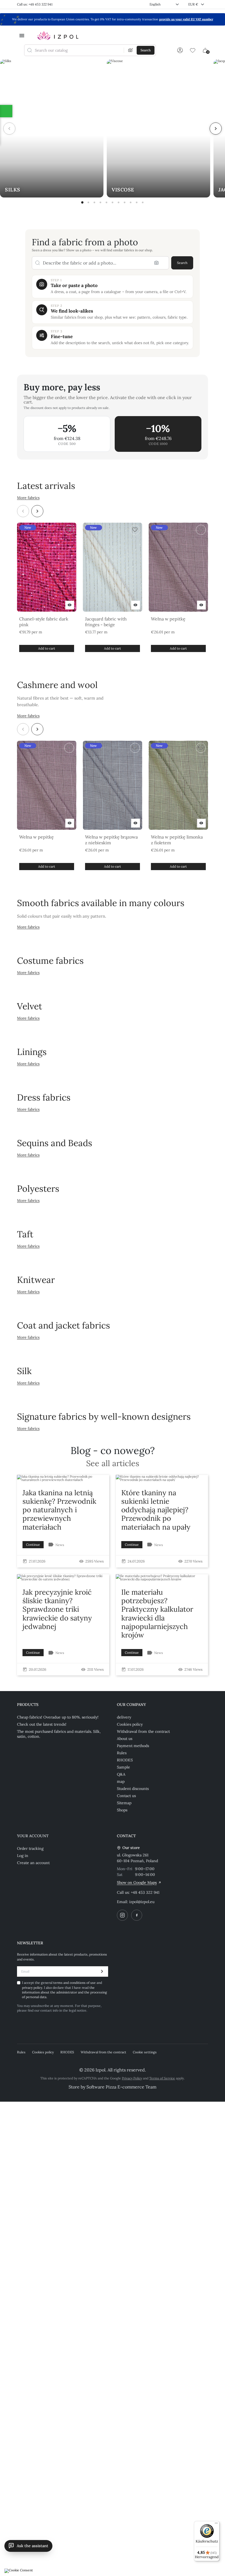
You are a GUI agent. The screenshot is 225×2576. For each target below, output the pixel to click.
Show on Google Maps (137, 1882)
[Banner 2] (88, 202)
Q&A (121, 1774)
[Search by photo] (131, 50)
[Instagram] (122, 1915)
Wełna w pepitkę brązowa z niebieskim (111, 840)
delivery (124, 1717)
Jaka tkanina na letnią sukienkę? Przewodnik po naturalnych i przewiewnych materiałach (59, 1510)
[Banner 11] (143, 202)
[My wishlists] (193, 50)
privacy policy (32, 1988)
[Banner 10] (137, 202)
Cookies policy (130, 1724)
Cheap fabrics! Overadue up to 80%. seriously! (58, 1717)
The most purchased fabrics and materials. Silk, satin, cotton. (59, 1734)
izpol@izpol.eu (142, 1902)
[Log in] (180, 50)
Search (182, 263)
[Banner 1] (82, 202)
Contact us (126, 1796)
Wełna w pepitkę (168, 619)
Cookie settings (145, 2052)
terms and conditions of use (75, 1983)
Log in (23, 1856)
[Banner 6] (113, 202)
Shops (122, 1810)
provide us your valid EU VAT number (186, 19)
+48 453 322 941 (145, 1892)
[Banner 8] (125, 202)
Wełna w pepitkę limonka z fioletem (177, 840)
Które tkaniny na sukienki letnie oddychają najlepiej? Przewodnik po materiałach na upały (156, 1510)
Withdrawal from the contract (143, 1731)
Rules (122, 1753)
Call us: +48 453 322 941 (35, 4)
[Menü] (216, 2524)
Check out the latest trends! (42, 1724)
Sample (123, 1767)
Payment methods (133, 1746)
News (60, 1545)
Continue (33, 1545)
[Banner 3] (94, 202)
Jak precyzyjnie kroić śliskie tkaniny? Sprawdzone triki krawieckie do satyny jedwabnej (57, 1609)
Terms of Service (162, 2078)
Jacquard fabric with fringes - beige (106, 622)
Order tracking (30, 1848)
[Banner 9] (131, 202)
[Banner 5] (106, 202)
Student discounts (133, 1789)
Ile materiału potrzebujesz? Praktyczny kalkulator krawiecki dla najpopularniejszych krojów (157, 1613)
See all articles (113, 1464)
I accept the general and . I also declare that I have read (64, 1990)
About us (125, 1739)
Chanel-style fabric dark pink (44, 622)
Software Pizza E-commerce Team (121, 2087)
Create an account (33, 1863)
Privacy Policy (132, 2078)
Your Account (33, 1836)
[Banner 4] (100, 202)
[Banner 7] (119, 202)
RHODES (125, 1760)
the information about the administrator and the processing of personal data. (64, 1992)
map (121, 1781)
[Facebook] (137, 1915)
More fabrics (28, 498)
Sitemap (124, 1803)
